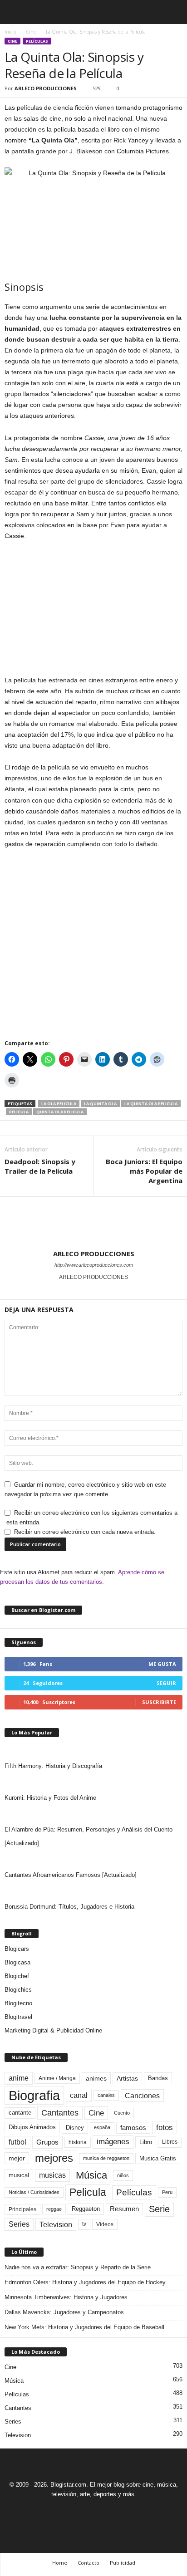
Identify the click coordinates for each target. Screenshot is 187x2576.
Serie (159, 2209)
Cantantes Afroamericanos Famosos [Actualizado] (71, 1875)
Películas (37, 41)
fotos (165, 2128)
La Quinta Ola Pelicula (151, 1104)
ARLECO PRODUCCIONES (46, 88)
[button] (173, 12)
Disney (75, 2128)
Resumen (124, 2209)
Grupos (47, 2142)
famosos (133, 2128)
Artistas (127, 2078)
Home (60, 2563)
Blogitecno (18, 2003)
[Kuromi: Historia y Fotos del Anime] (93, 1782)
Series (19, 2224)
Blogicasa (17, 1962)
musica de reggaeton (106, 2158)
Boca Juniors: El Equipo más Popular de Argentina (144, 1171)
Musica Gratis (158, 2158)
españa (102, 2127)
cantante (20, 2113)
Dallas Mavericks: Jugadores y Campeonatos (64, 2312)
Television (56, 2224)
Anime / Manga (57, 2078)
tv (84, 2224)
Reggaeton (86, 2209)
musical (19, 2175)
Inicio (10, 32)
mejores (54, 2158)
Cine (31, 32)
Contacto (89, 2563)
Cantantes (60, 2113)
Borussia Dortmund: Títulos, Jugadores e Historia (69, 1907)
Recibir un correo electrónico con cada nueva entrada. (85, 1532)
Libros (170, 2142)
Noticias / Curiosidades (34, 2192)
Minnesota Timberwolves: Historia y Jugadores (66, 2297)
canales (106, 2095)
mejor (17, 2158)
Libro (146, 2142)
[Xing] (93, 1290)
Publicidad (123, 2563)
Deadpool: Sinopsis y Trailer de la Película (40, 1166)
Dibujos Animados (32, 2127)
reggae (54, 2209)
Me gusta (162, 1664)
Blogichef (17, 1976)
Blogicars (17, 1949)
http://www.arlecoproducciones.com (94, 1265)
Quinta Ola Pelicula (60, 1112)
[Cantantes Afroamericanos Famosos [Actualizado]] (93, 1859)
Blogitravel (18, 2017)
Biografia (34, 2095)
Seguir (166, 1683)
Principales (22, 2209)
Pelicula (19, 1112)
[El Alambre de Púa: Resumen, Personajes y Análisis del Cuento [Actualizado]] (93, 1814)
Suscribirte (159, 1702)
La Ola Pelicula (59, 1104)
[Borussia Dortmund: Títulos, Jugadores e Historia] (93, 1891)
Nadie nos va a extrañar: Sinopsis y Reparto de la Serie (78, 2267)
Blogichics (18, 1990)
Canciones (142, 2096)
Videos (105, 2224)
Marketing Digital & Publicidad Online (53, 2030)
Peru (167, 2192)
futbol (17, 2142)
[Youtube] (125, 2511)
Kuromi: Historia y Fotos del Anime (50, 1798)
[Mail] (84, 2511)
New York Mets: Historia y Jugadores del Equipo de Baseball (84, 2327)
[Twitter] (105, 2511)
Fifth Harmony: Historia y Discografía (53, 1766)
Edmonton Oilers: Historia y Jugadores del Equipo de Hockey (85, 2282)
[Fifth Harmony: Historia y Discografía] (93, 1750)
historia (78, 2142)
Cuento (122, 2113)
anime (19, 2078)
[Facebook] (63, 2511)
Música (91, 2175)
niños (123, 2175)
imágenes (113, 2142)
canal (79, 2095)
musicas (52, 2175)
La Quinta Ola (100, 1104)
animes (96, 2078)
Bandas (158, 2078)
